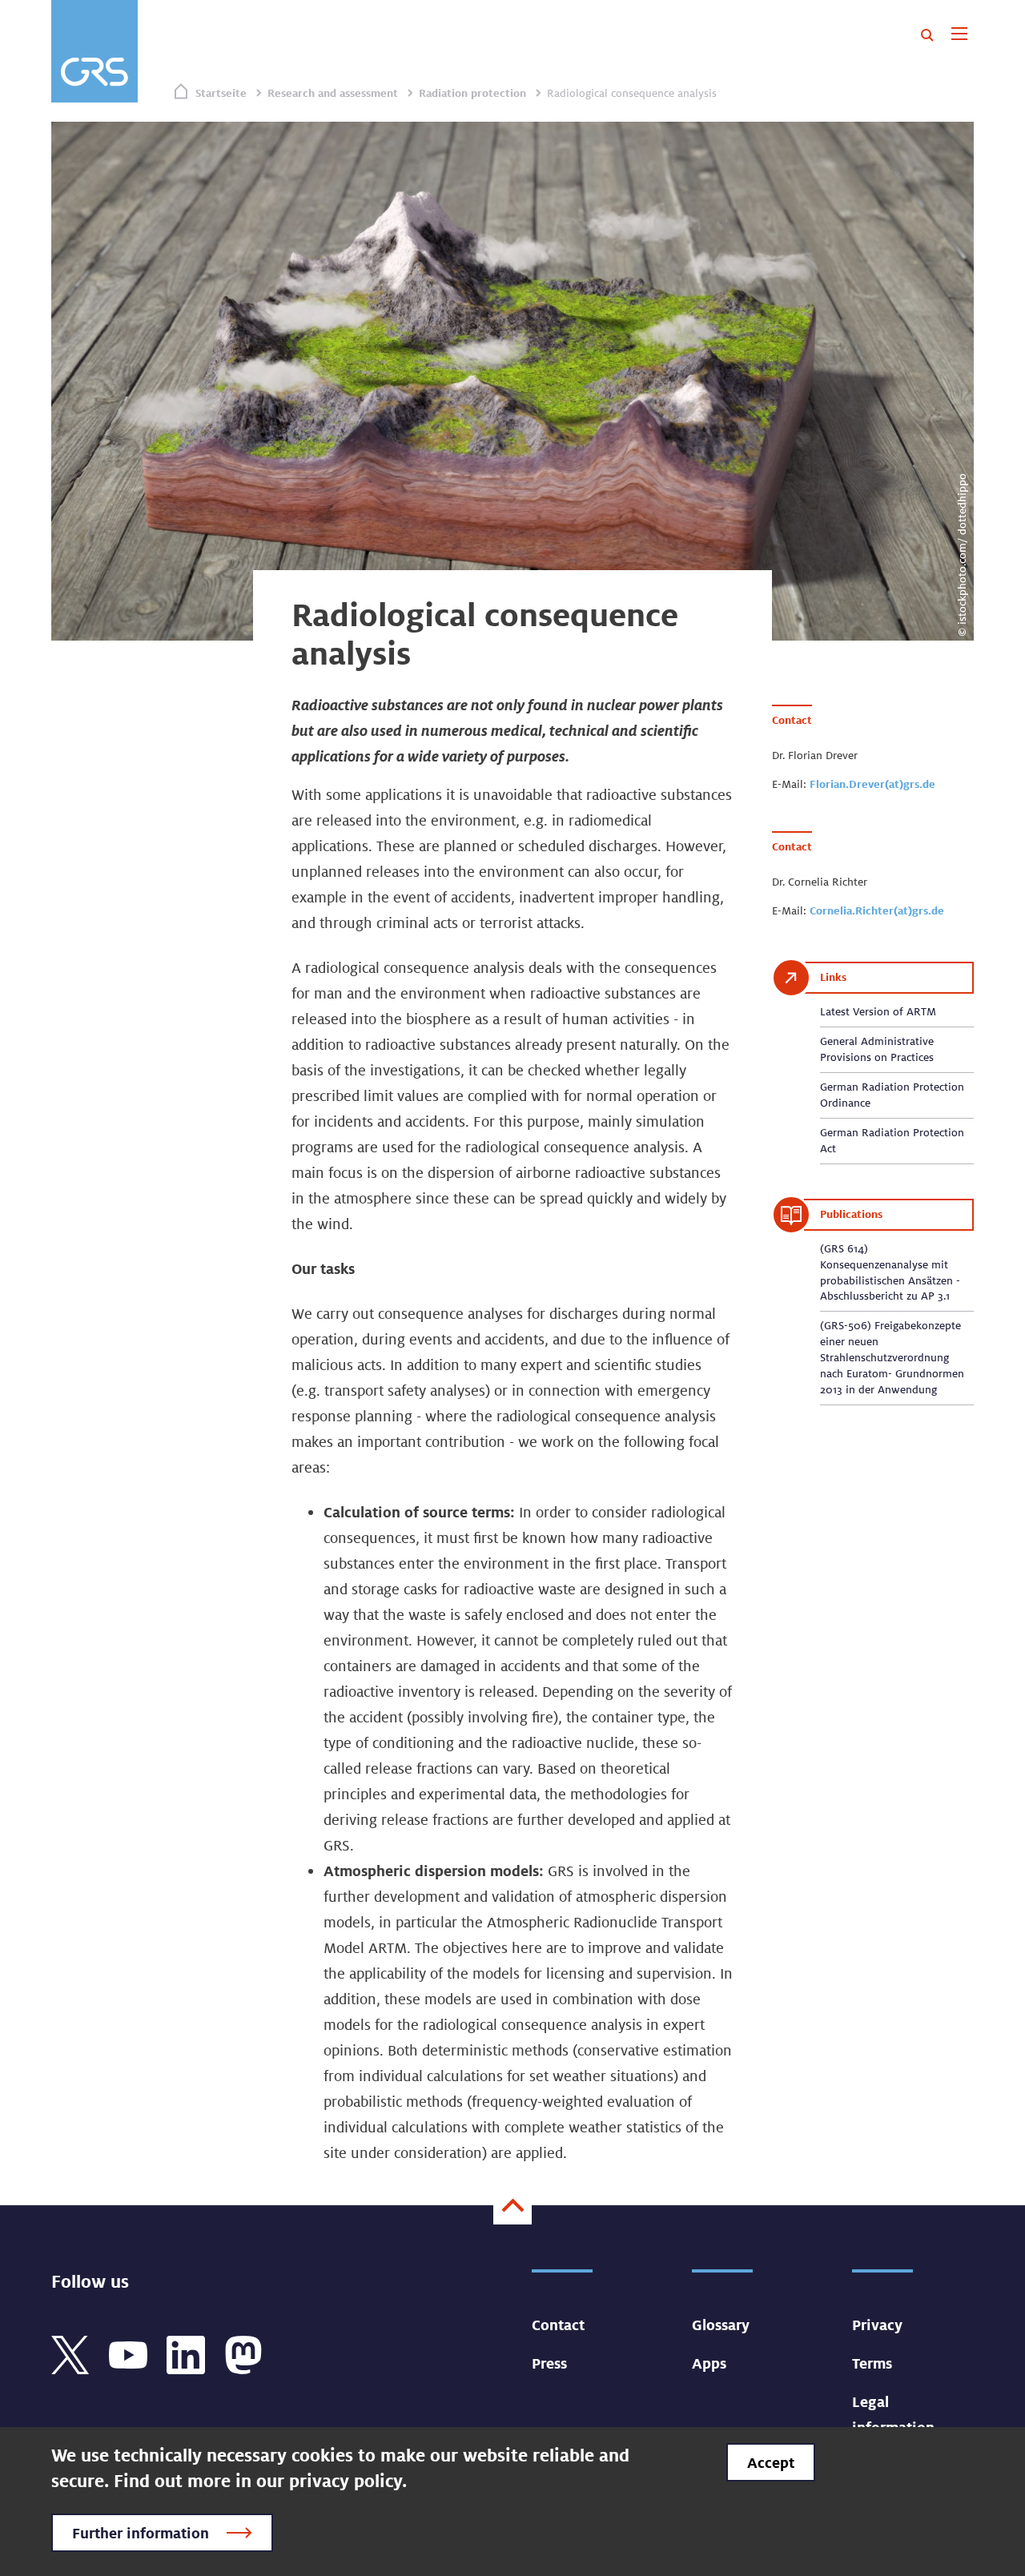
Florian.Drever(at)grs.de (872, 784)
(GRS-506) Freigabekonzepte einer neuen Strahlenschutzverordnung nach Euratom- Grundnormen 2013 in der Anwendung (892, 1357)
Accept (771, 2462)
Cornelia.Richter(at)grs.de (877, 910)
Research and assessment (333, 93)
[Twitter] (70, 2353)
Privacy (877, 2325)
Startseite (221, 93)
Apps (709, 2363)
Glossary (721, 2325)
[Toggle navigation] (959, 35)
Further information (141, 2533)
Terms (872, 2363)
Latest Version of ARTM (878, 1011)
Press (549, 2363)
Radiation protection (472, 93)
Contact (558, 2325)
